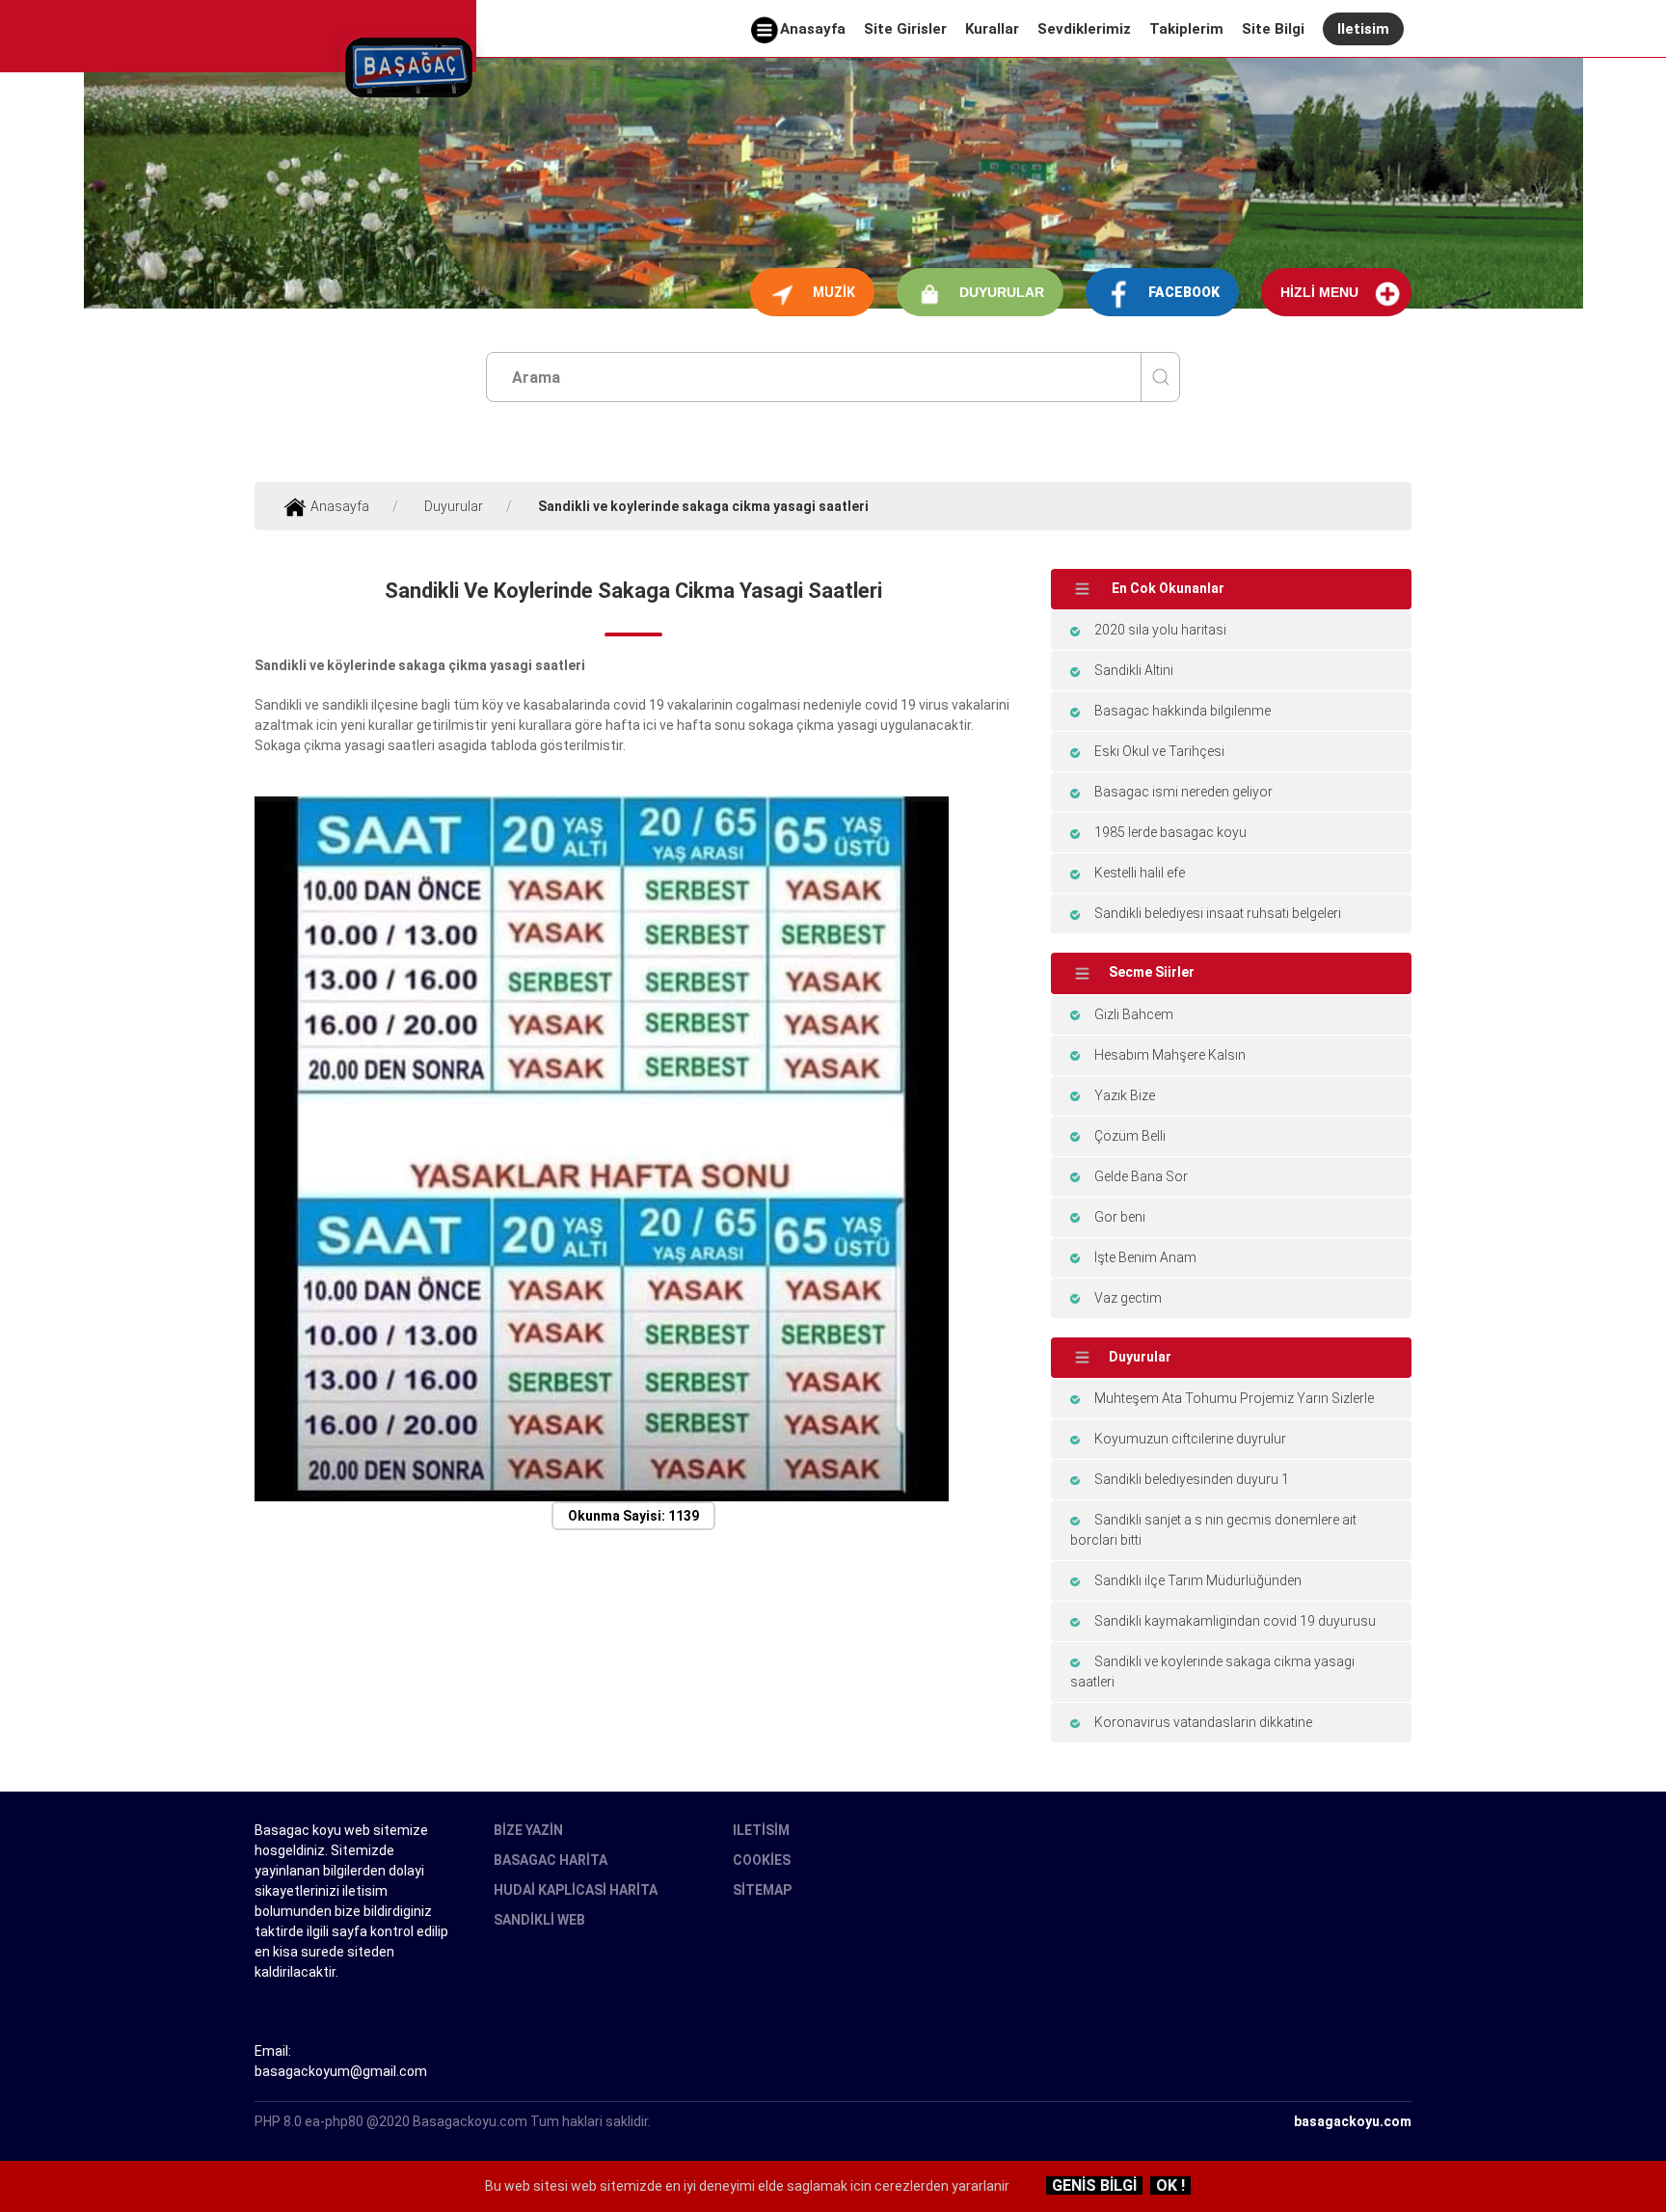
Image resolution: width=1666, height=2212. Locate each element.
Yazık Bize (1125, 1095)
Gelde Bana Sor (1141, 1176)
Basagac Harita (551, 1860)
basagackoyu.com (1353, 2121)
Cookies (762, 1860)
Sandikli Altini (1134, 670)
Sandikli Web (539, 1920)
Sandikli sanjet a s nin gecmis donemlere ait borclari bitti (1213, 1530)
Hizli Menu (1319, 292)
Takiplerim (1186, 29)
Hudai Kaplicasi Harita (576, 1890)
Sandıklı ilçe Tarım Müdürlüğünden (1198, 1580)
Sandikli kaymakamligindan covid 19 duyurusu (1235, 1621)
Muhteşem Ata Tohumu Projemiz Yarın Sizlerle (1234, 1398)
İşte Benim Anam (1145, 1257)
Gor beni (1120, 1217)
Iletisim (1363, 29)
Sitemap (762, 1890)
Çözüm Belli (1130, 1136)
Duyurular (1002, 292)
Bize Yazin (528, 1830)
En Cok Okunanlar (1167, 588)
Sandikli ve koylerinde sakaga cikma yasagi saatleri (1212, 1672)
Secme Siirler (1152, 972)
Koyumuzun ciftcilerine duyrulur (1190, 1439)
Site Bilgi (1273, 29)
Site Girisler (905, 29)
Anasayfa (813, 29)
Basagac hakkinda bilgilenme (1182, 711)
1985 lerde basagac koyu (1170, 832)
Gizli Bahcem (1134, 1014)
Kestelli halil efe (1140, 873)
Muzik (834, 292)
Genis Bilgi (1094, 2185)
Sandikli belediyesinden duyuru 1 (1192, 1479)
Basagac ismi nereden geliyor (1183, 792)
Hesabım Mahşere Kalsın (1170, 1055)
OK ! (1170, 2185)
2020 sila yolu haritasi (1160, 630)
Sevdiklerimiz (1084, 29)
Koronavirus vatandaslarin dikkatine (1203, 1722)
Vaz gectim (1128, 1298)
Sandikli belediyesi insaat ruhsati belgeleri (1218, 913)
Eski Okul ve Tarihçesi (1159, 751)
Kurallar (992, 29)
